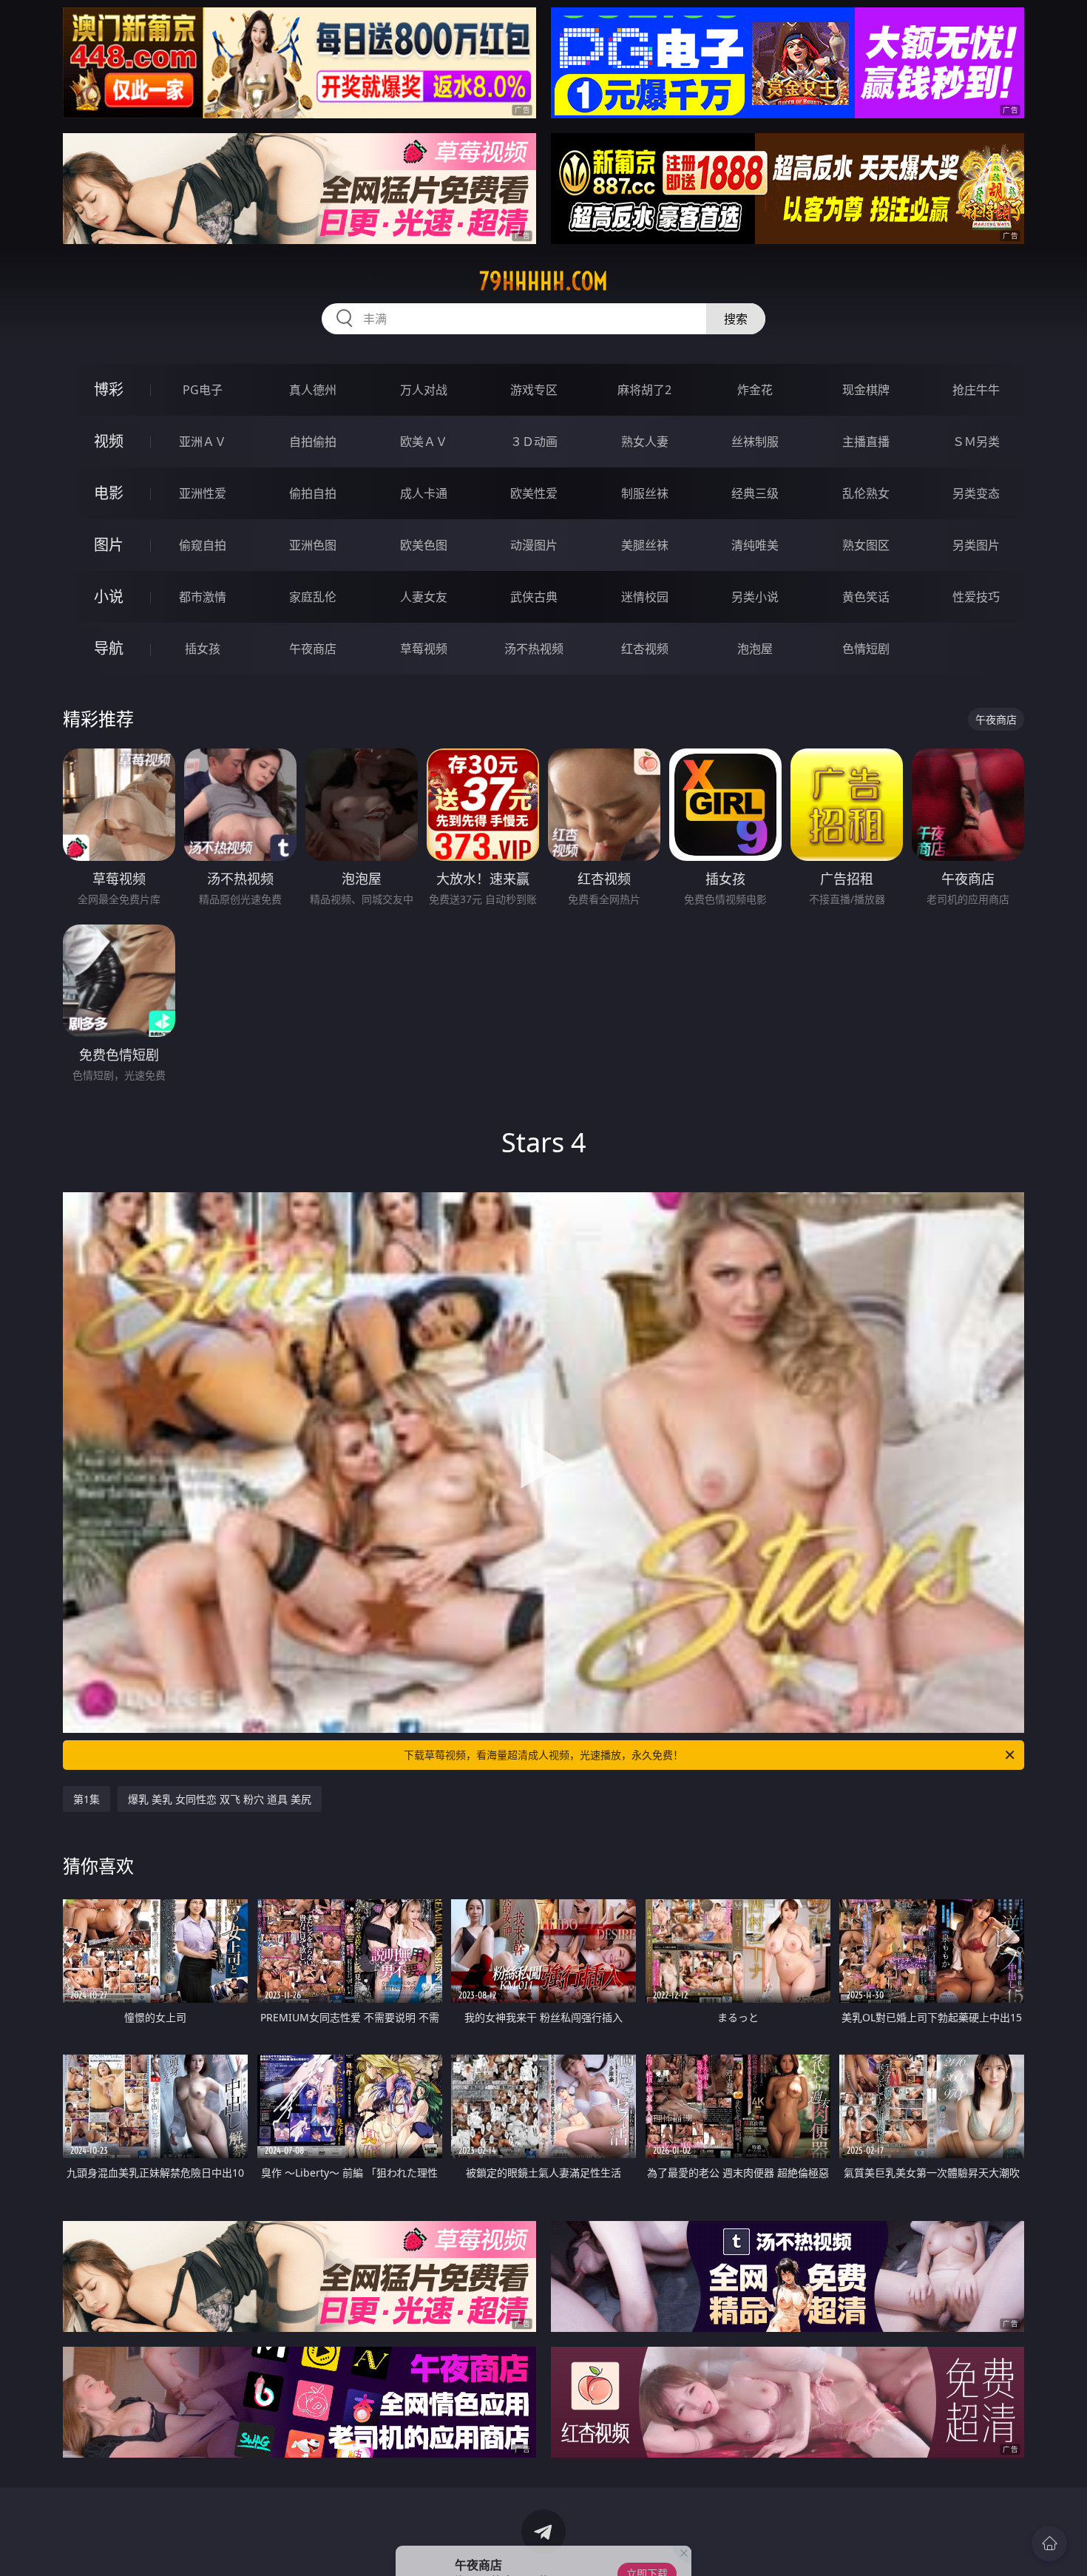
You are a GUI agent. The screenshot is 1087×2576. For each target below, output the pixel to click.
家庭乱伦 (313, 597)
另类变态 (976, 493)
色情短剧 (866, 649)
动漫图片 (534, 545)
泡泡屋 (755, 649)
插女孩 (203, 649)
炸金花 (755, 390)
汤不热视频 (534, 649)
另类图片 (976, 545)
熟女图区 (866, 545)
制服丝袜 (645, 493)
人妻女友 (424, 597)
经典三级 (755, 493)
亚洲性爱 (203, 493)
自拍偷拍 (313, 442)
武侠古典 (534, 597)
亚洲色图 (313, 545)
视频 (109, 441)
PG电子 (203, 390)
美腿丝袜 (645, 545)
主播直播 (866, 442)
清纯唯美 (755, 545)
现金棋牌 (866, 390)
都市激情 (203, 597)
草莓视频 (424, 649)
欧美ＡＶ (424, 442)
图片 (109, 545)
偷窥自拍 (203, 545)
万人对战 (424, 390)
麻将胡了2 (644, 390)
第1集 (87, 1799)
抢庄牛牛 (976, 390)
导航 (109, 648)
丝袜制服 (755, 442)
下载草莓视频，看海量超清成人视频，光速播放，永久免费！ (543, 1755)
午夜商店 (313, 649)
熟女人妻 (645, 442)
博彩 (109, 389)
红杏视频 (645, 649)
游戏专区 (534, 390)
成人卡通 (424, 493)
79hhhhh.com (543, 281)
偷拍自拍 (313, 493)
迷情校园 (645, 597)
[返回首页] (1049, 2543)
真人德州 (313, 390)
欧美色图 (424, 545)
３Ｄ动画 (534, 442)
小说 (109, 596)
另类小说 (755, 597)
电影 (109, 493)
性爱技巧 (976, 597)
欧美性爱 (534, 493)
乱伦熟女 (866, 493)
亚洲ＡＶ (203, 442)
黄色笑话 (866, 597)
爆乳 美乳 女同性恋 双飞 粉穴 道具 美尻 (220, 1799)
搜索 (736, 319)
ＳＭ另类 (976, 442)
